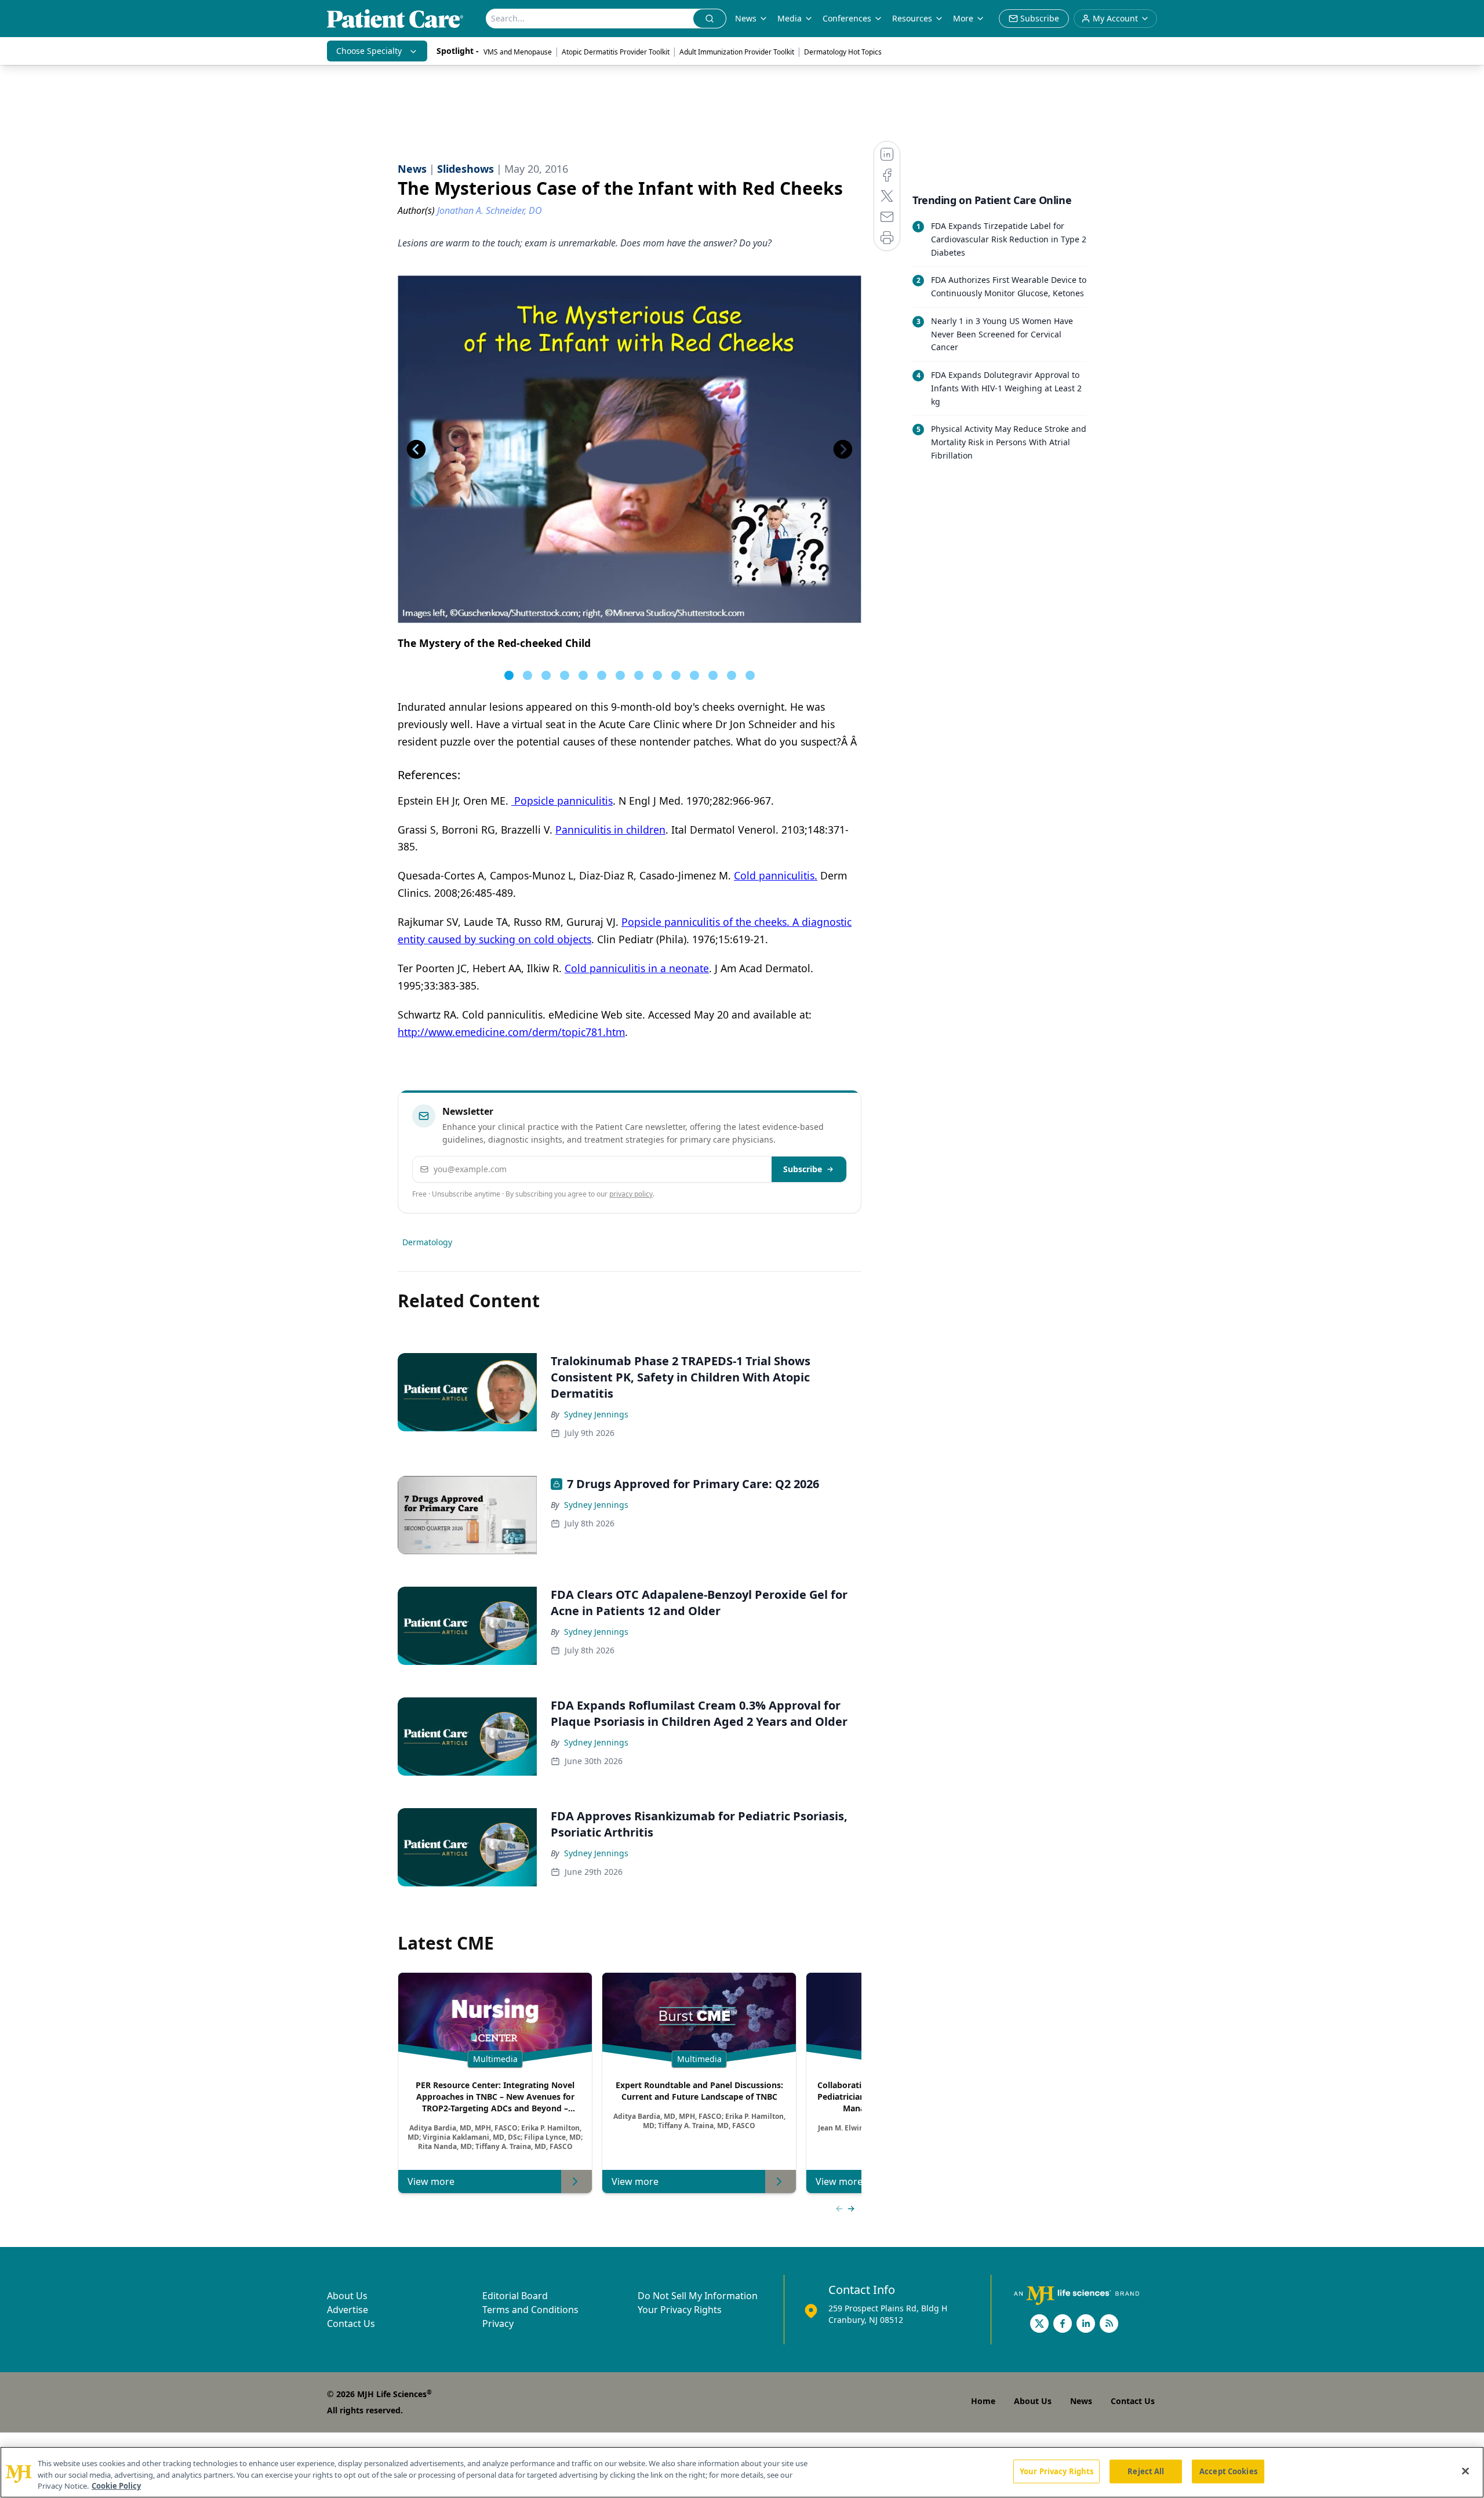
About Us (347, 2296)
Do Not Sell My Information (698, 2296)
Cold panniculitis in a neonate (637, 968)
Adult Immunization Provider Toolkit (737, 52)
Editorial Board (515, 2296)
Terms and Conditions (530, 2310)
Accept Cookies (1228, 2471)
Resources (912, 18)
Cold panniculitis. (776, 875)
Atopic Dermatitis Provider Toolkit (616, 52)
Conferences (847, 18)
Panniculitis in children (610, 830)
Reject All (1146, 2471)
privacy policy (631, 1194)
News (746, 18)
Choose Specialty (369, 51)
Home (983, 2401)
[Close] (1465, 2471)
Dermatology (427, 1242)
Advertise (348, 2310)
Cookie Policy (116, 2486)
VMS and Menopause (518, 52)
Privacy (498, 2324)
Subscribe (803, 1169)
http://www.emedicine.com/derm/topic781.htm (511, 1032)
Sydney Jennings (596, 1414)
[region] (742, 2472)
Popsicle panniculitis (562, 801)
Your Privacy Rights (680, 2310)
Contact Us (351, 2324)
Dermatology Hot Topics (843, 52)
